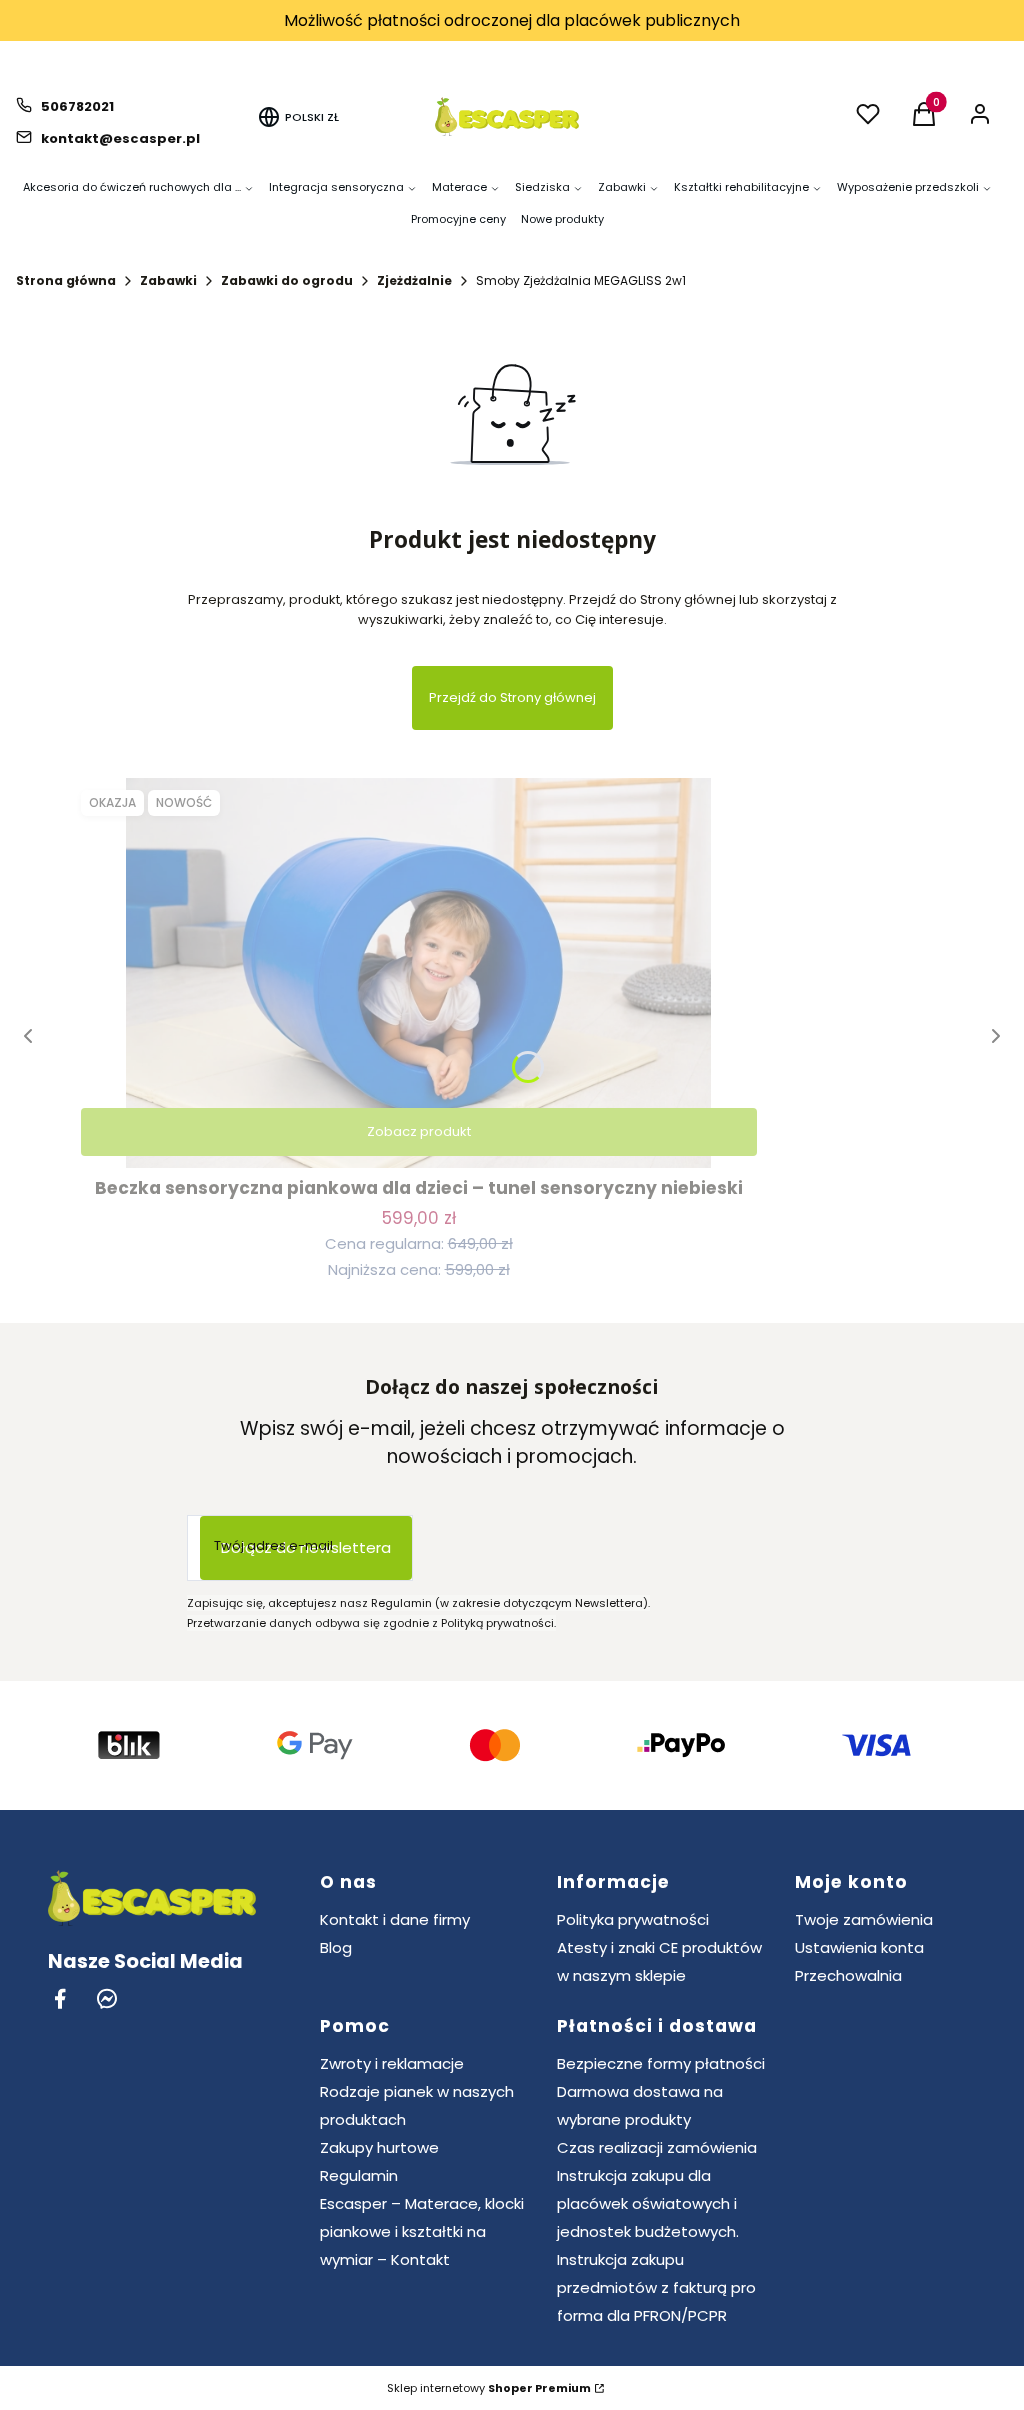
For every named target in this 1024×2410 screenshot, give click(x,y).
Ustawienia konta (859, 1947)
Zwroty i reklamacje (392, 2063)
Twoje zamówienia (864, 1919)
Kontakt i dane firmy (395, 1919)
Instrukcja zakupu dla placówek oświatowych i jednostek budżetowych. (648, 2203)
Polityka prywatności (633, 1919)
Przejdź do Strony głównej (512, 697)
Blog (336, 1947)
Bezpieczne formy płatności (661, 2063)
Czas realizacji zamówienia (657, 2147)
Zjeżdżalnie (414, 280)
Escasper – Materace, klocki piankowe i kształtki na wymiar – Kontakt (422, 2231)
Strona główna (66, 280)
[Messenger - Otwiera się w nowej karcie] (107, 1998)
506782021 (77, 106)
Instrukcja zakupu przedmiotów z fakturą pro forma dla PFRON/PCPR (656, 2287)
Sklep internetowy (489, 2388)
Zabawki (168, 280)
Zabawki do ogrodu (287, 280)
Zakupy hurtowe (379, 2147)
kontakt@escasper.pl (120, 138)
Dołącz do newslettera (306, 1547)
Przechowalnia (848, 1975)
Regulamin (359, 2175)
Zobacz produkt (419, 1131)
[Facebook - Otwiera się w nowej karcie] (60, 1998)
